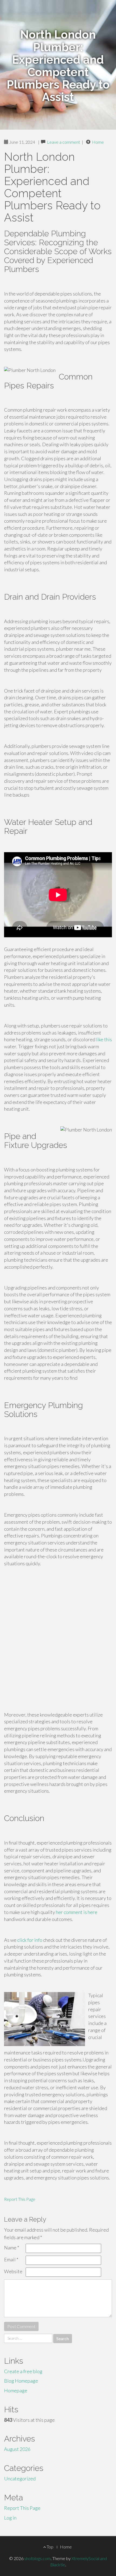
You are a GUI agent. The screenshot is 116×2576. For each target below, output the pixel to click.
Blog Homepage (21, 2381)
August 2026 (17, 2449)
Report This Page (20, 2199)
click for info (30, 1940)
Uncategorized (20, 2478)
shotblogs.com (37, 2558)
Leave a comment (64, 142)
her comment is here (77, 1912)
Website (13, 2271)
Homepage (16, 2390)
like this (104, 1039)
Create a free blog (23, 2371)
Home (98, 142)
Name (12, 2248)
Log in (10, 2518)
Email (11, 2259)
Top (50, 2547)
